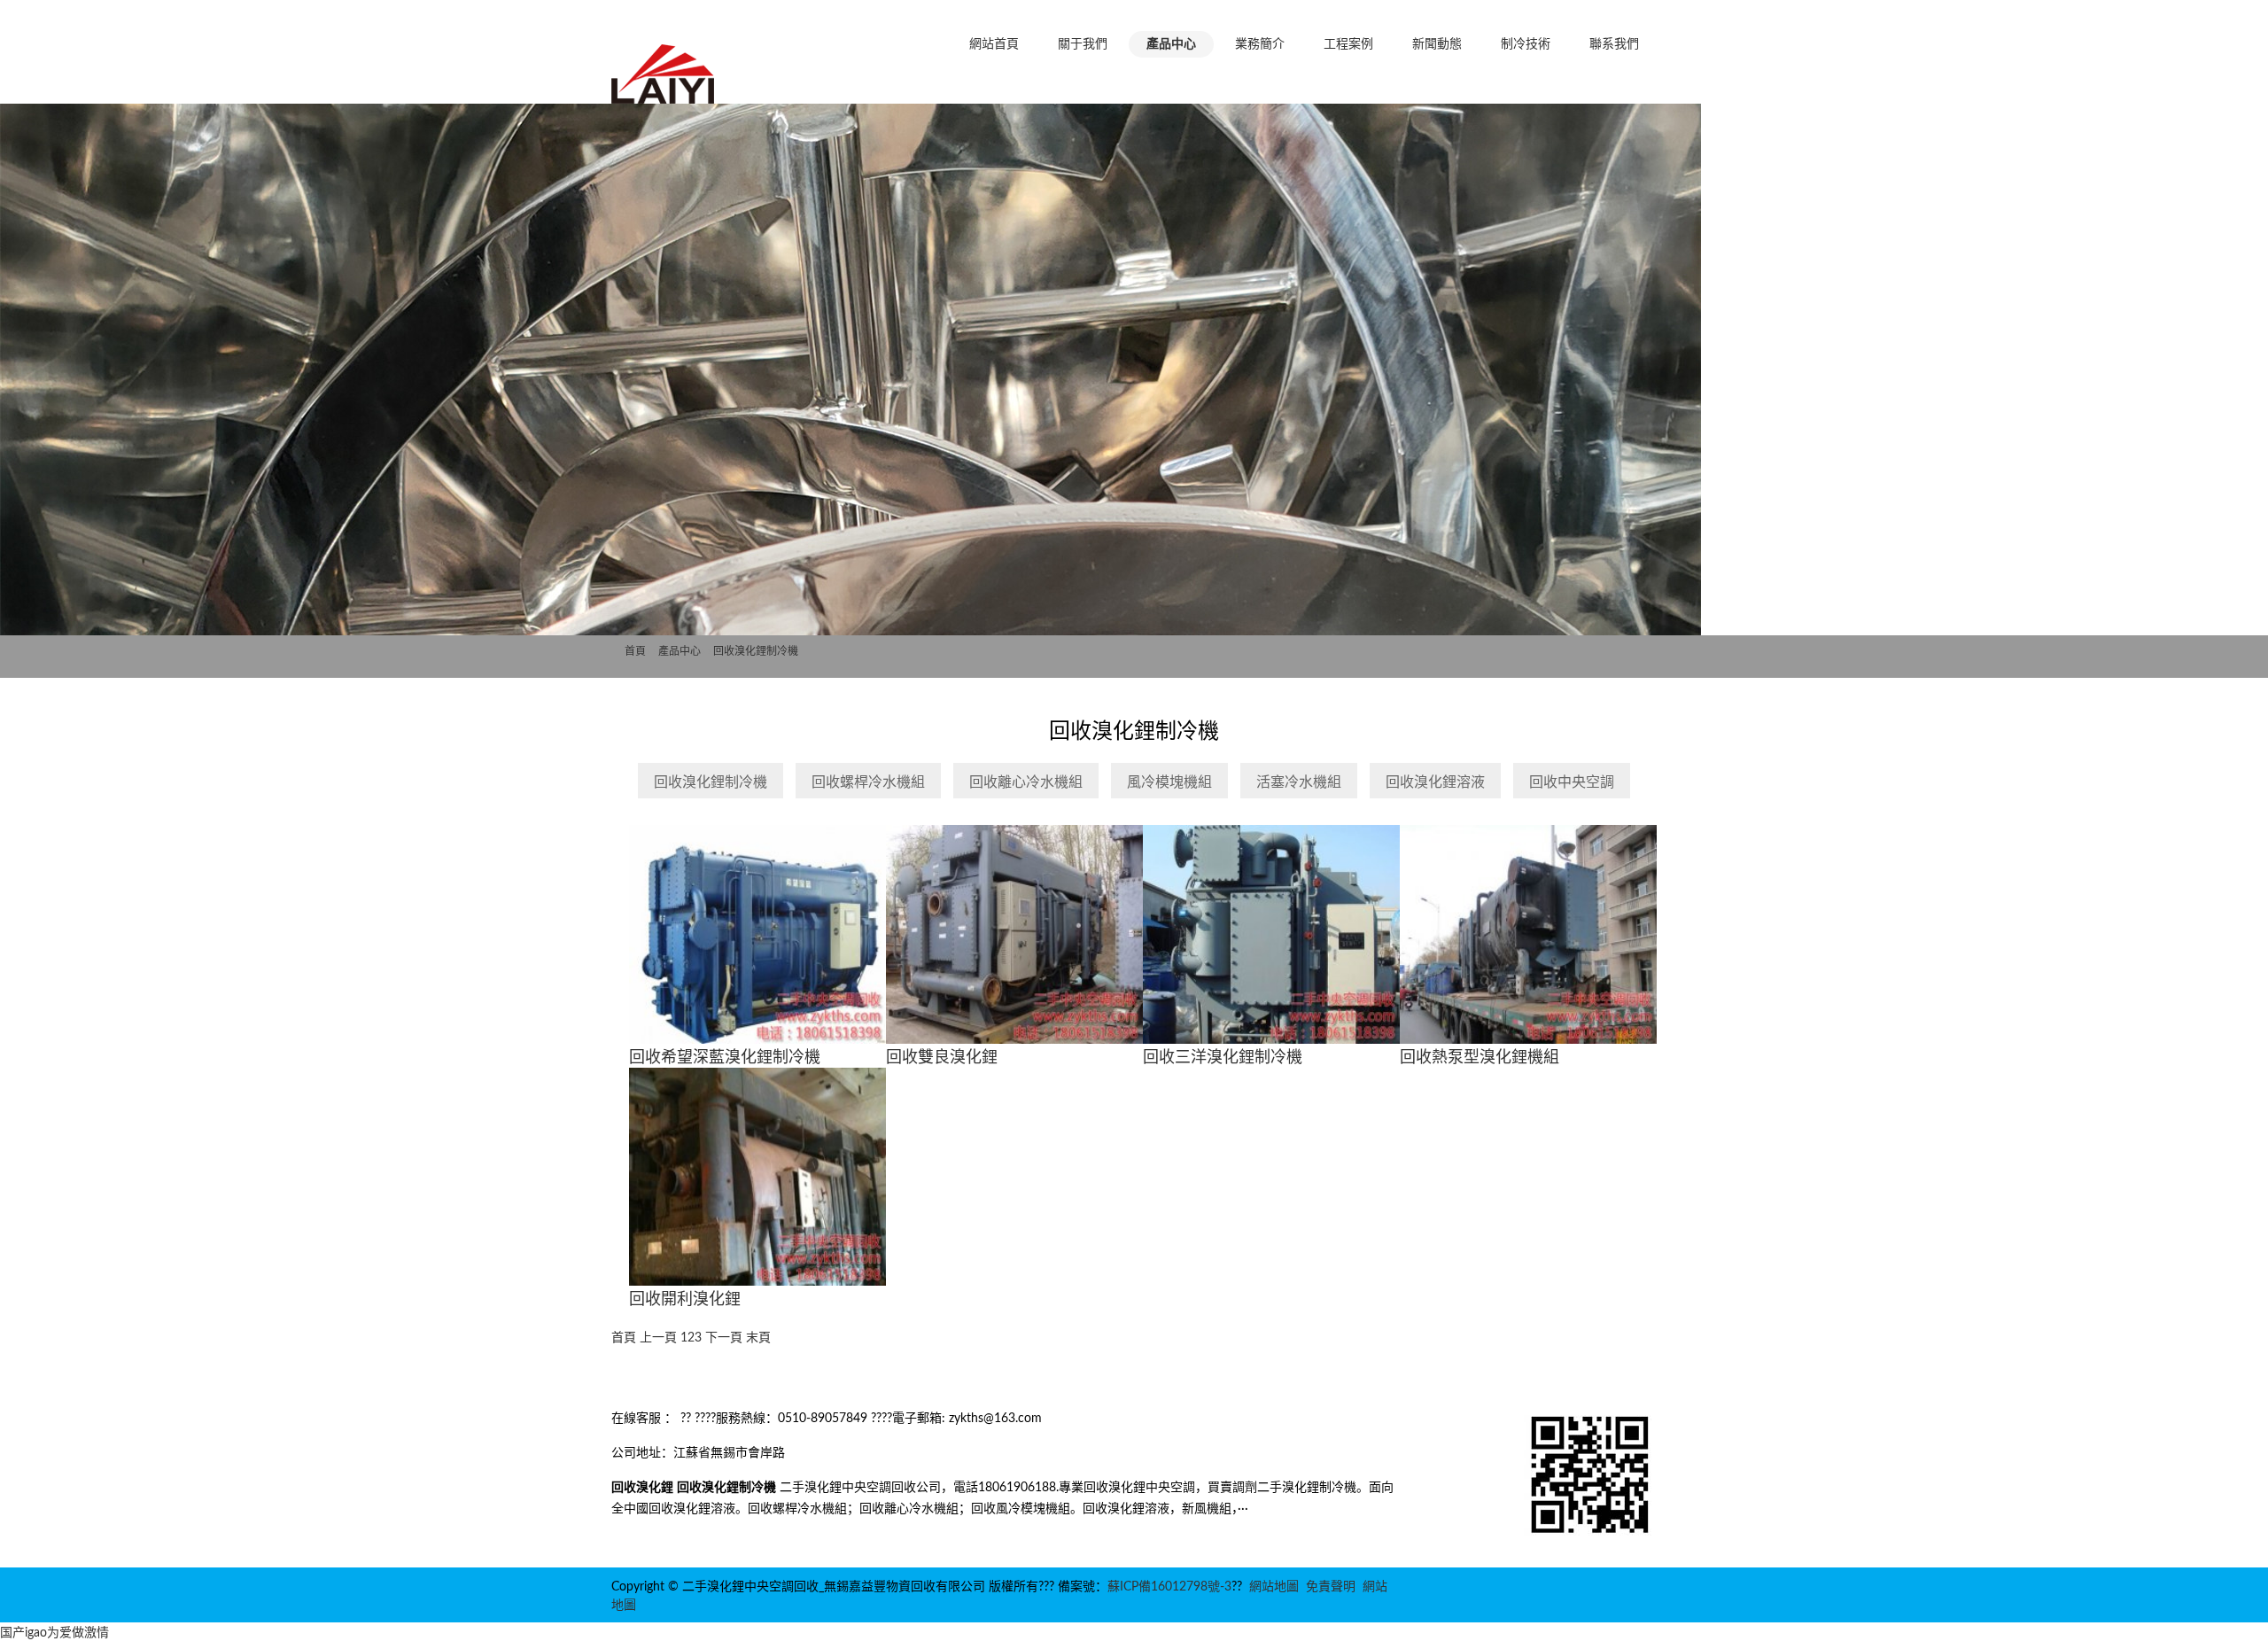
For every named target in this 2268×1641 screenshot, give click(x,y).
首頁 (635, 651)
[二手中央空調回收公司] (664, 96)
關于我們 (1083, 44)
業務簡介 (1260, 44)
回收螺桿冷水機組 (868, 782)
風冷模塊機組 (1169, 782)
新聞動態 (1437, 44)
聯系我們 (1614, 44)
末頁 (758, 1338)
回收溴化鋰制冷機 (756, 651)
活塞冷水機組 (1299, 782)
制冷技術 (1526, 44)
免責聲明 (1331, 1587)
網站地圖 (1274, 1587)
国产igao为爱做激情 (54, 1633)
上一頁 (658, 1338)
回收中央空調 (1572, 782)
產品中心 (1171, 44)
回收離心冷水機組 (1026, 782)
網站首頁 (994, 44)
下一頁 (724, 1338)
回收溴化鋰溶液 (1435, 782)
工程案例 (1348, 44)
